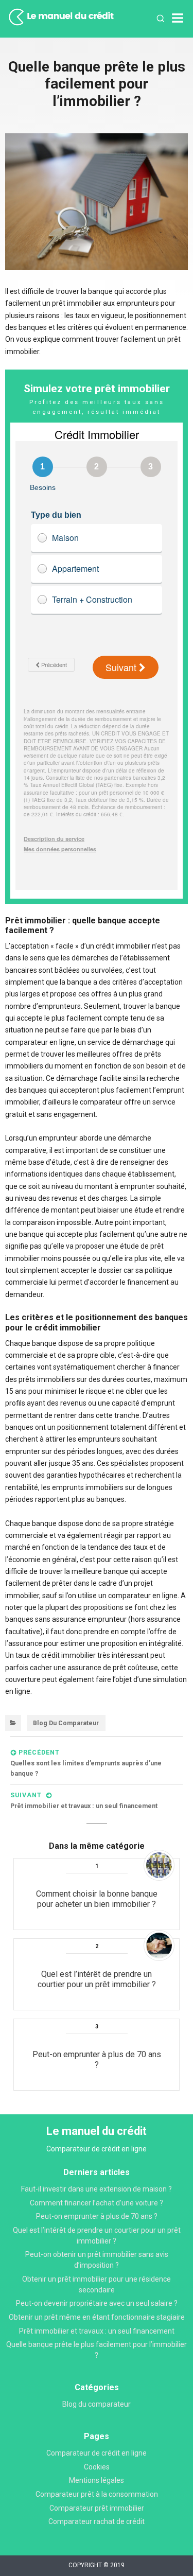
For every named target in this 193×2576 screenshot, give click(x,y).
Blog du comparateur (66, 1723)
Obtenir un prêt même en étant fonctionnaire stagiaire (97, 2317)
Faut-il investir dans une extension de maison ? (97, 2189)
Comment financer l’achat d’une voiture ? (97, 2203)
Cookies (97, 2467)
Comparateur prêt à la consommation (97, 2494)
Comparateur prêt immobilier (97, 2508)
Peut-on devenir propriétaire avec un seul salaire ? (97, 2303)
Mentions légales (97, 2480)
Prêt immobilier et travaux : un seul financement (97, 2331)
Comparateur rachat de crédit (97, 2521)
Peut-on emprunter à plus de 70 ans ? (97, 2216)
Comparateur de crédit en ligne (97, 2453)
